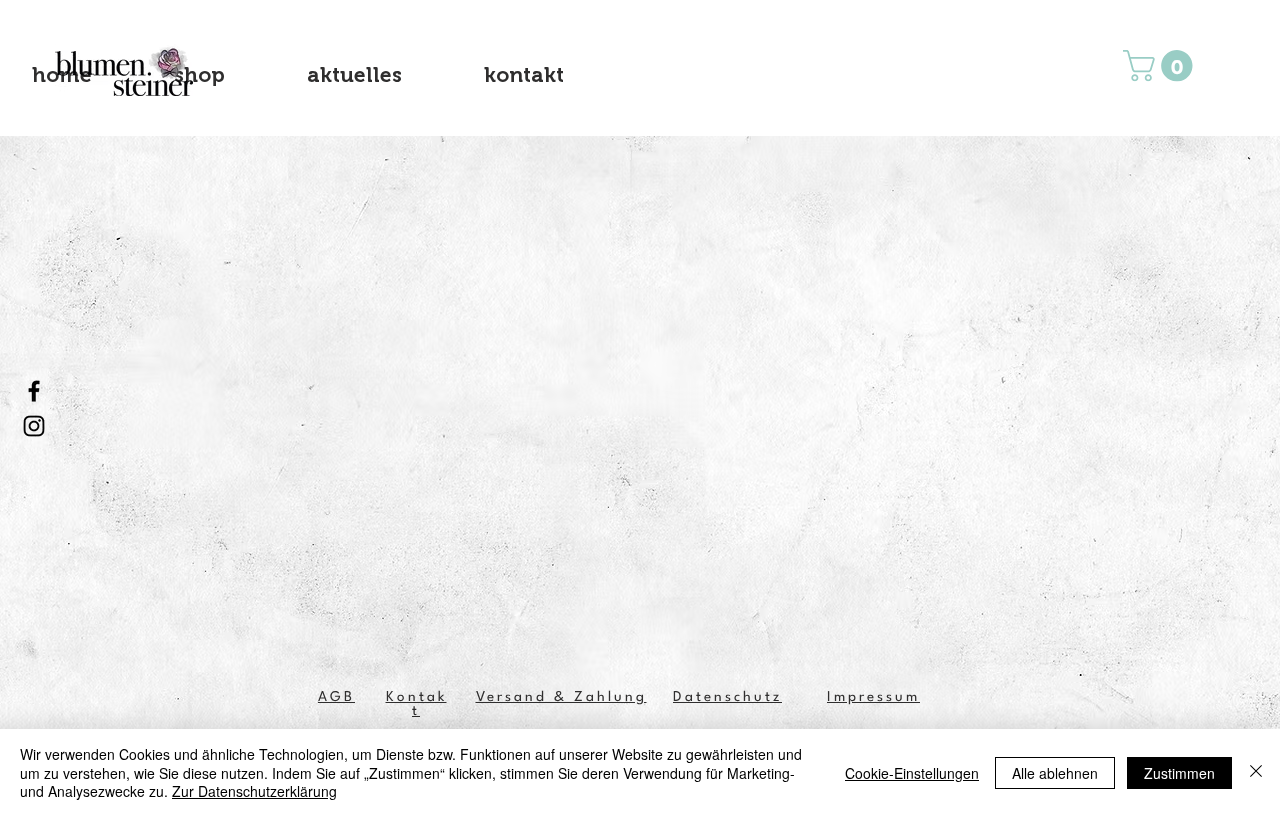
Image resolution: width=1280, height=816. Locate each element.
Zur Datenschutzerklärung (254, 791)
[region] (127, 70)
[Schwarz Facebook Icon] (34, 391)
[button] (1161, 65)
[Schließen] (1256, 772)
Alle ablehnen (1055, 773)
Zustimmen (1179, 773)
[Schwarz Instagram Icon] (34, 426)
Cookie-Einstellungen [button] (912, 773)
